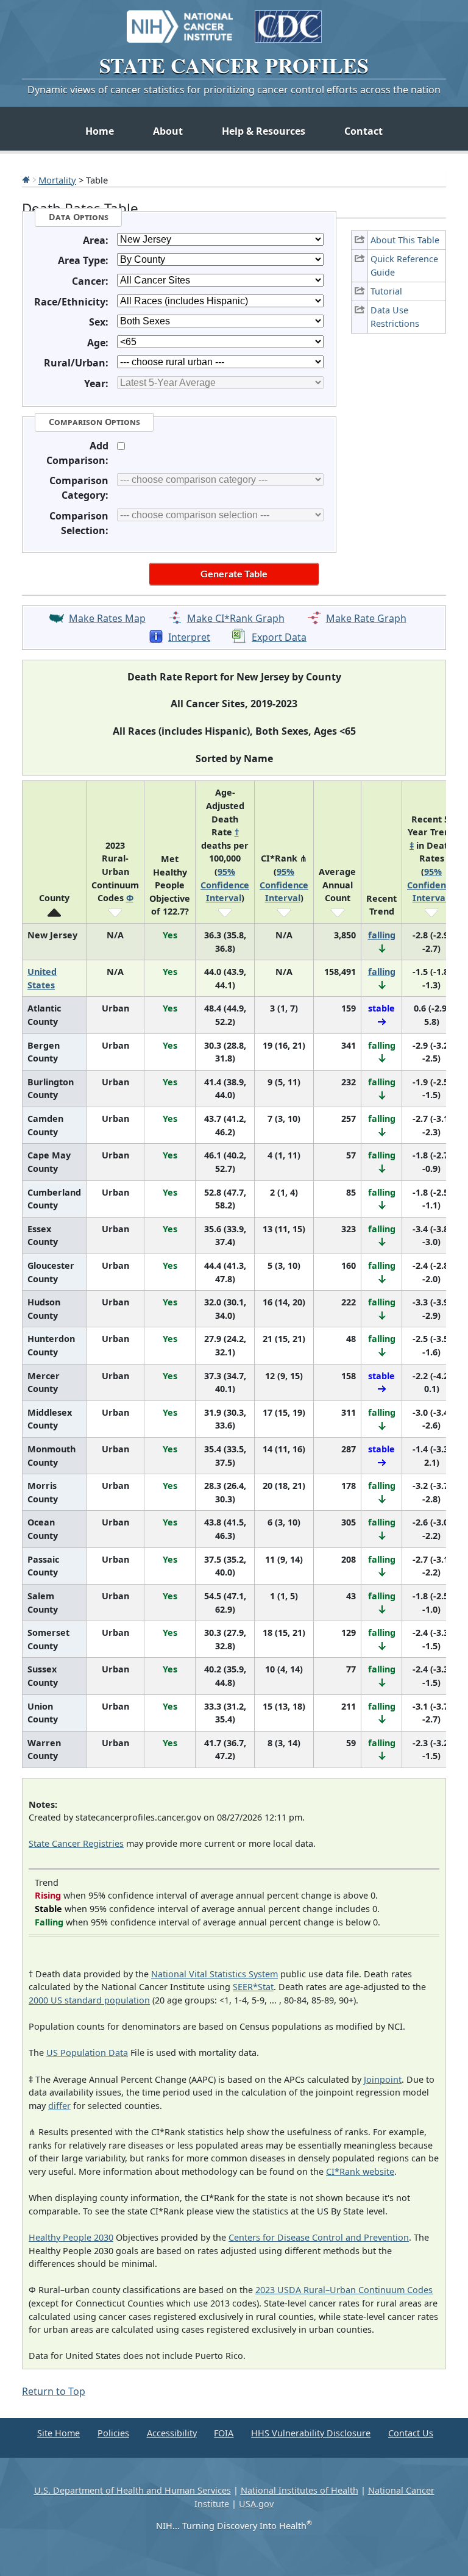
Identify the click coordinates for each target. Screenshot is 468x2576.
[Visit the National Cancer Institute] (180, 21)
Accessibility (172, 2433)
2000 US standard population (89, 2000)
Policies (113, 2433)
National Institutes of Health (300, 2490)
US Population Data (87, 2053)
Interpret (189, 637)
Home (100, 131)
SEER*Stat (253, 1987)
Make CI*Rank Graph (236, 618)
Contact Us (411, 2433)
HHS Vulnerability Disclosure (311, 2433)
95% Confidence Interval (225, 885)
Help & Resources (264, 131)
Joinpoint (383, 2079)
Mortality (57, 180)
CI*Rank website (360, 2171)
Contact (363, 131)
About (168, 131)
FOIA (224, 2433)
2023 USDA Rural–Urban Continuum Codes (344, 2290)
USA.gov (256, 2504)
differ (59, 2106)
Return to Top (54, 2391)
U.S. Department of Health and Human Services (133, 2490)
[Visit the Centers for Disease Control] (288, 21)
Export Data (279, 637)
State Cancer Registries (76, 1843)
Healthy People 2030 (71, 2237)
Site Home (58, 2433)
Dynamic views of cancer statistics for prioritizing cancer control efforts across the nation (234, 90)
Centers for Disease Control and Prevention (319, 2237)
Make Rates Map (107, 618)
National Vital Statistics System (214, 1974)
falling (382, 935)
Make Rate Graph (366, 618)
